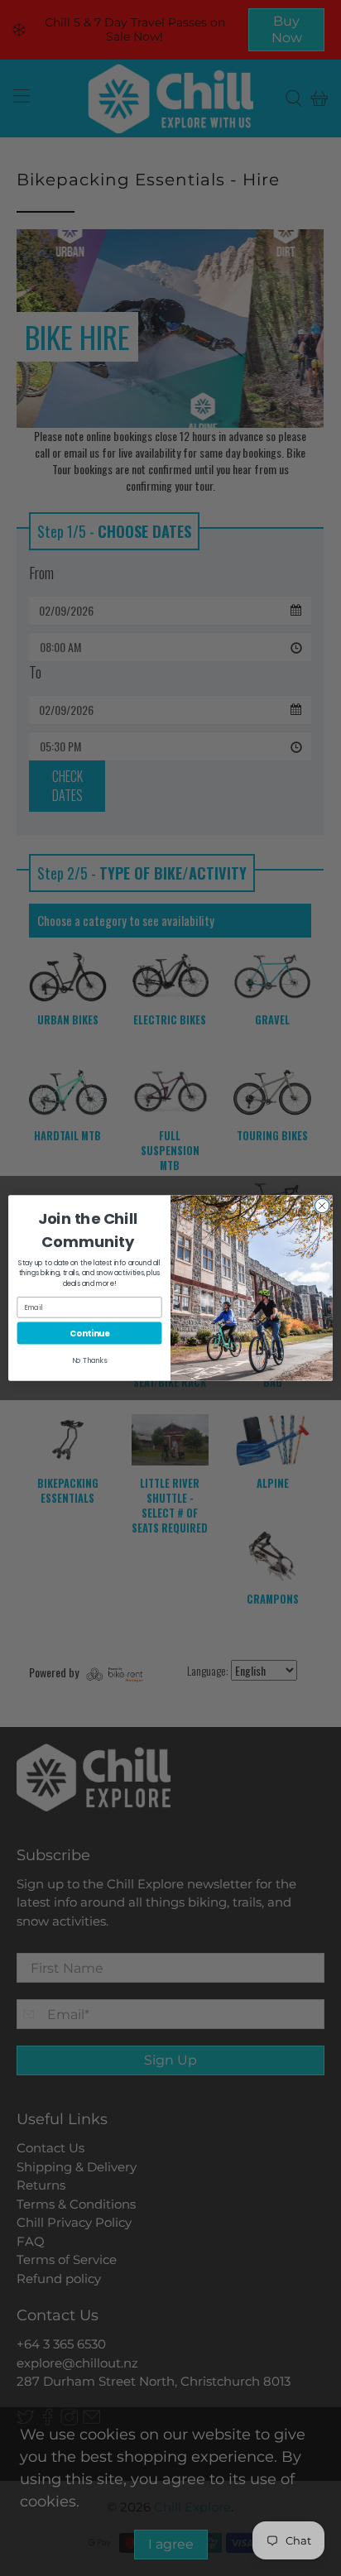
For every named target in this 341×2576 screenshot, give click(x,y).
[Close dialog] (322, 1206)
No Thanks (90, 1360)
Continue (89, 1333)
